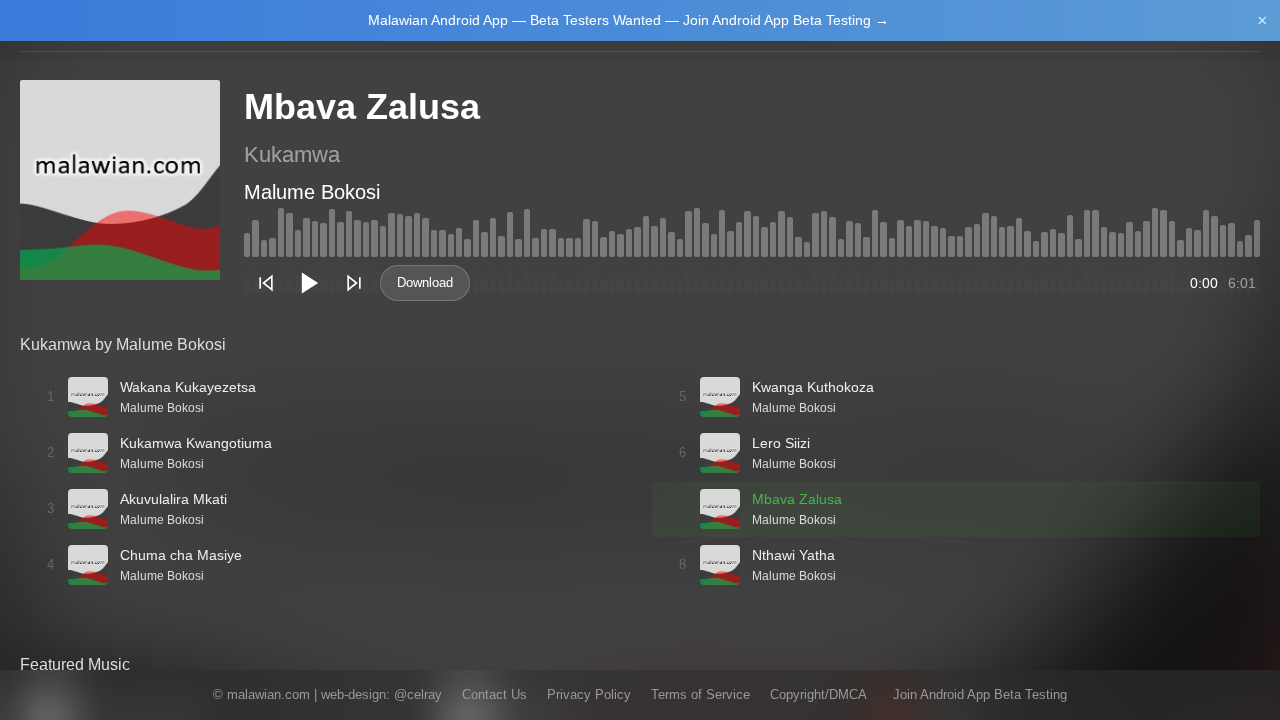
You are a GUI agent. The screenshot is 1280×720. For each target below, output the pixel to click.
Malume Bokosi (312, 192)
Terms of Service (700, 694)
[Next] (354, 283)
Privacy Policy (589, 694)
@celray (418, 694)
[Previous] (266, 283)
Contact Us (494, 694)
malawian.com (268, 694)
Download (425, 282)
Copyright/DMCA (818, 694)
